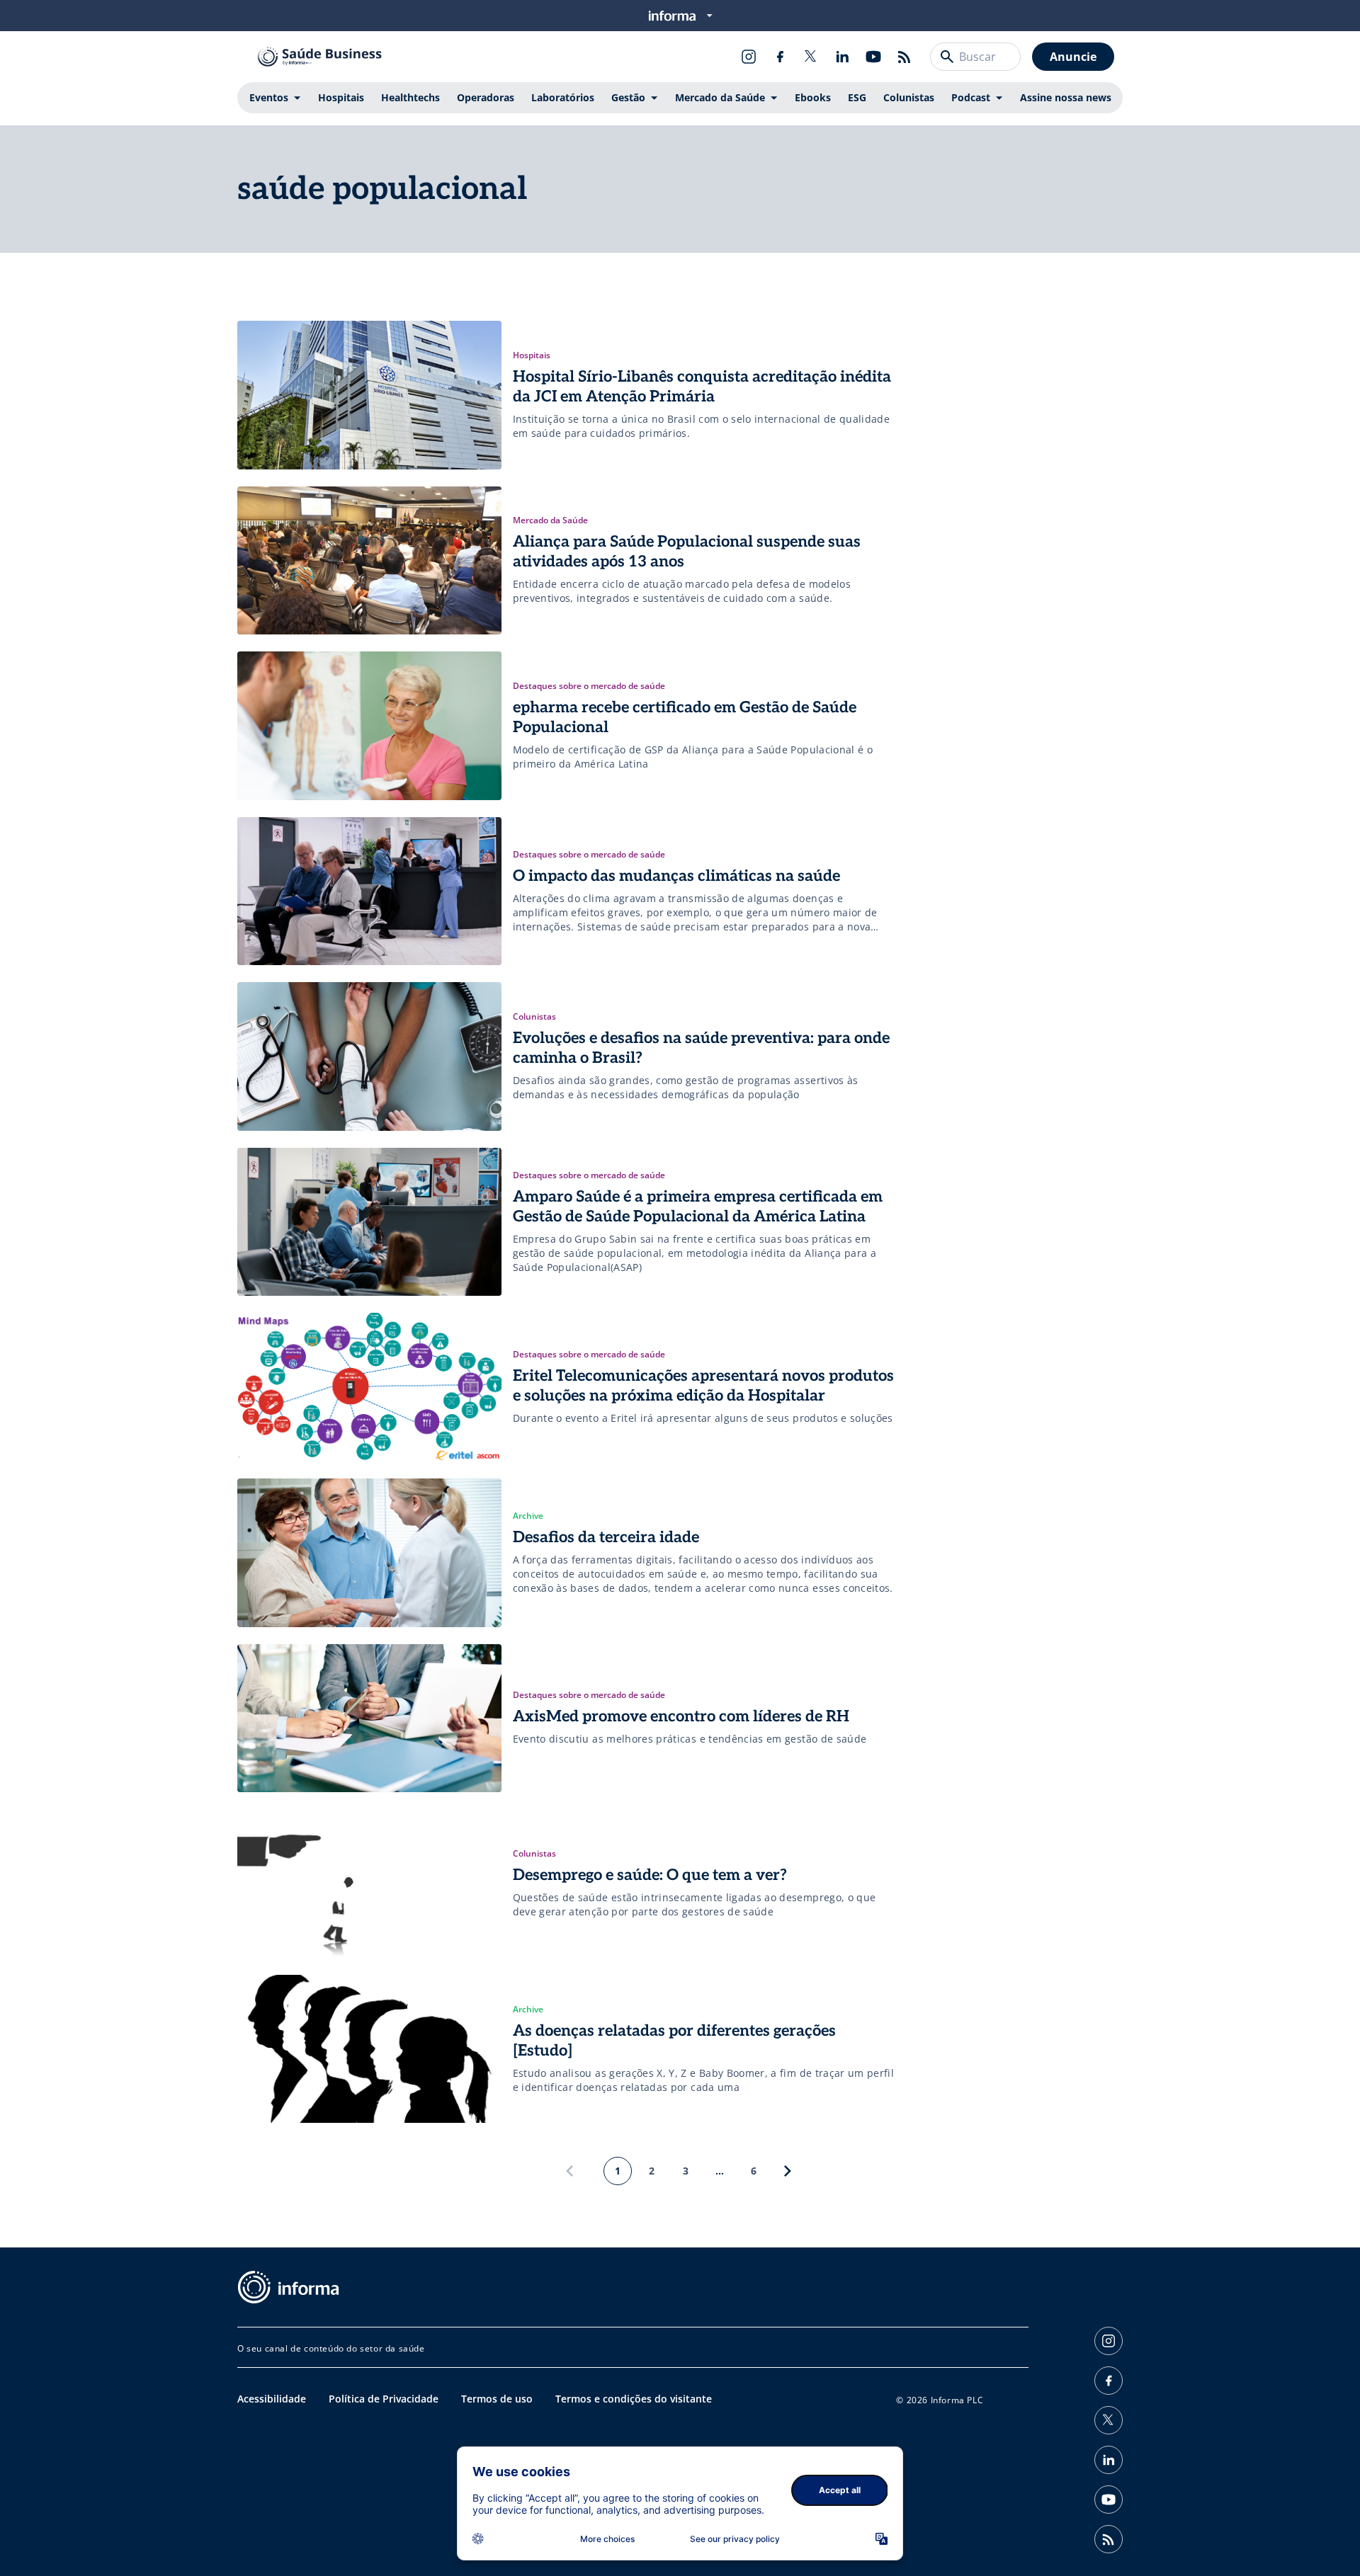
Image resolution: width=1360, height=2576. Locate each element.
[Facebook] (780, 57)
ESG (857, 97)
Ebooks (813, 97)
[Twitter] (811, 57)
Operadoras (486, 97)
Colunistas (909, 97)
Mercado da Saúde (720, 97)
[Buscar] (947, 57)
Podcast (971, 97)
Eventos (269, 97)
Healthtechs (410, 97)
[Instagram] (749, 57)
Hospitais (341, 97)
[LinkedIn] (842, 57)
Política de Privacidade (384, 2399)
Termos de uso (497, 2399)
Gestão (628, 97)
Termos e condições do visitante (634, 2399)
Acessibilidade (272, 2399)
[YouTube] (873, 57)
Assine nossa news (1066, 97)
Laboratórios (563, 97)
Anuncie (1073, 57)
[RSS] (905, 57)
